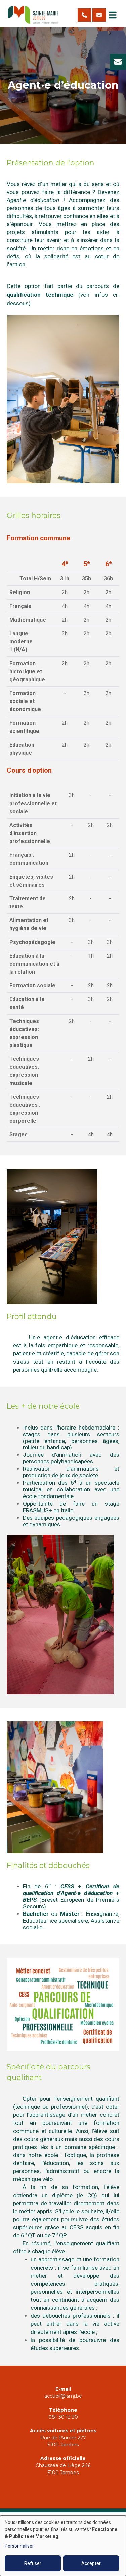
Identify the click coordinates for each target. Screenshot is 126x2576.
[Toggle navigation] (113, 15)
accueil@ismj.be (63, 2396)
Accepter (91, 2563)
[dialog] (63, 2546)
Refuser (33, 2563)
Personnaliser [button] (19, 2546)
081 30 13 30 (63, 2417)
